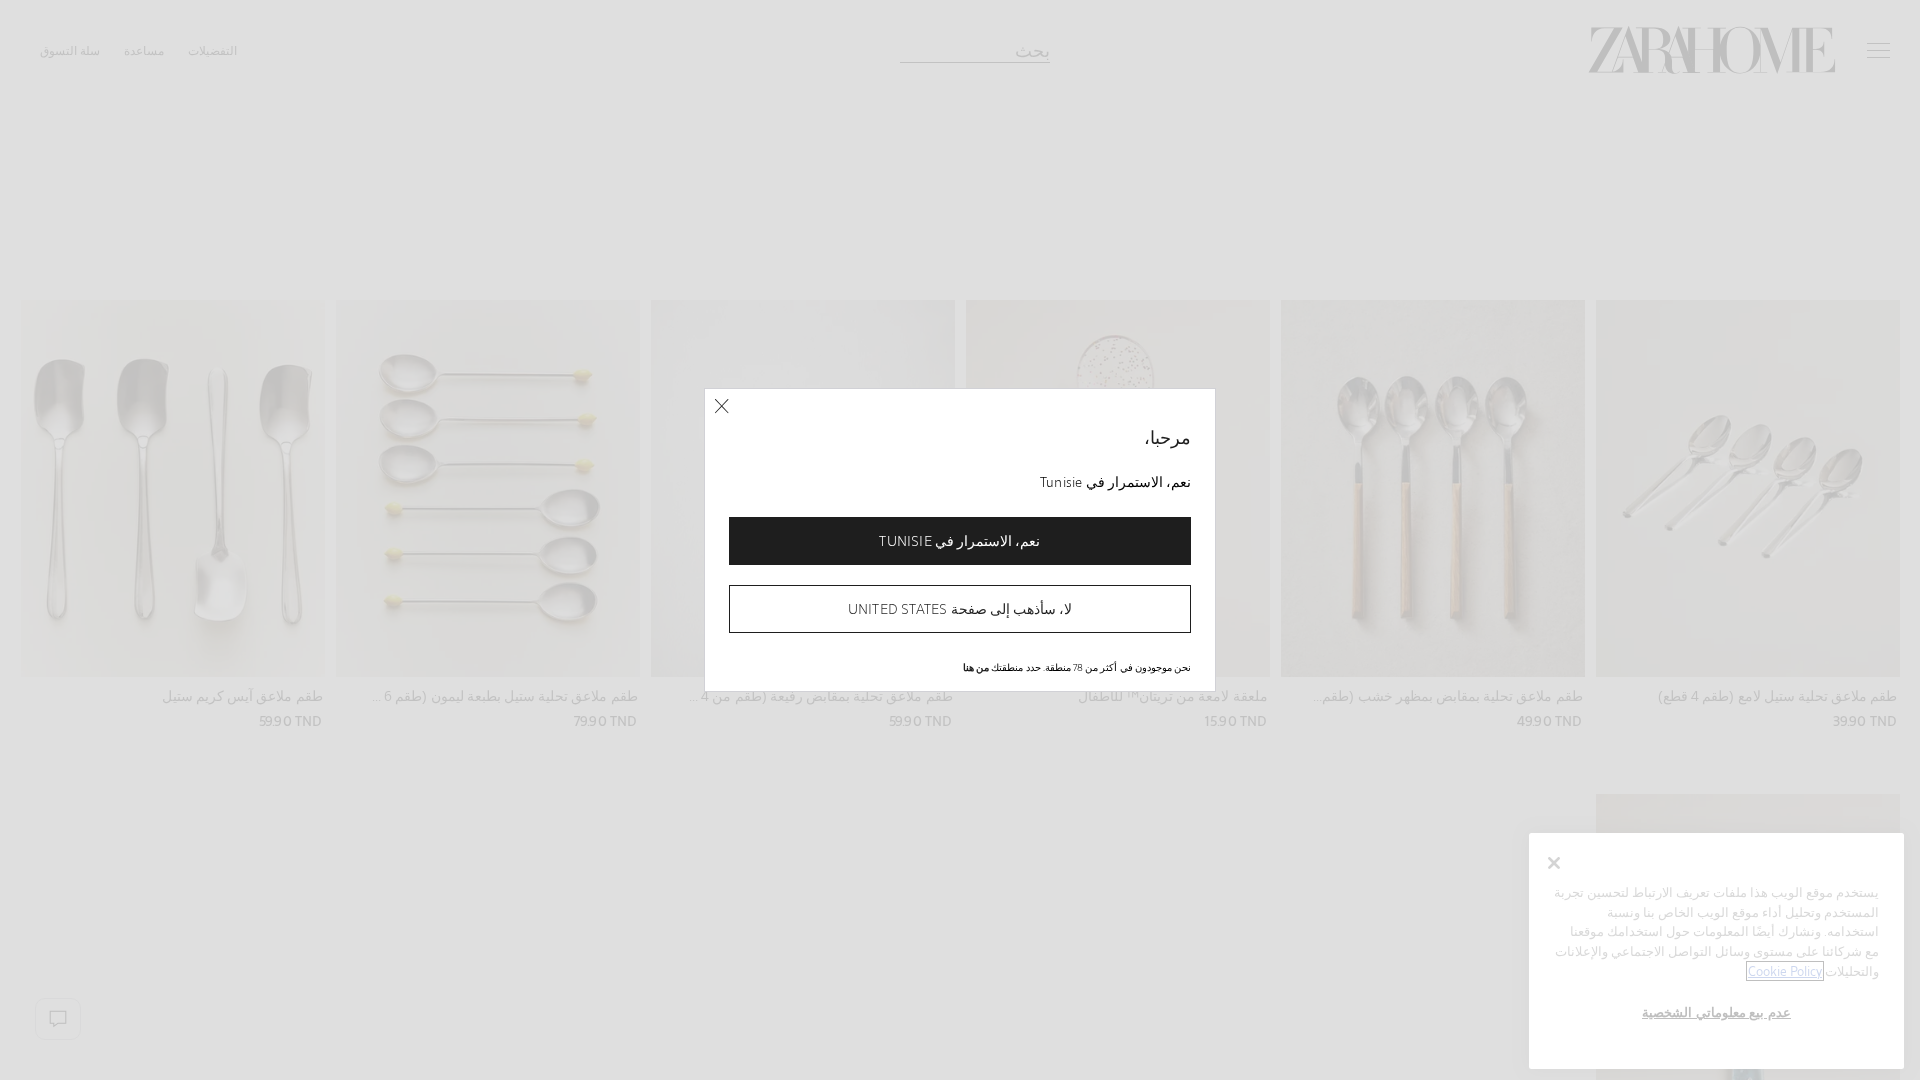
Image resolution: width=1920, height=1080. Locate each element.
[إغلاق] (721, 406)
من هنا (976, 667)
